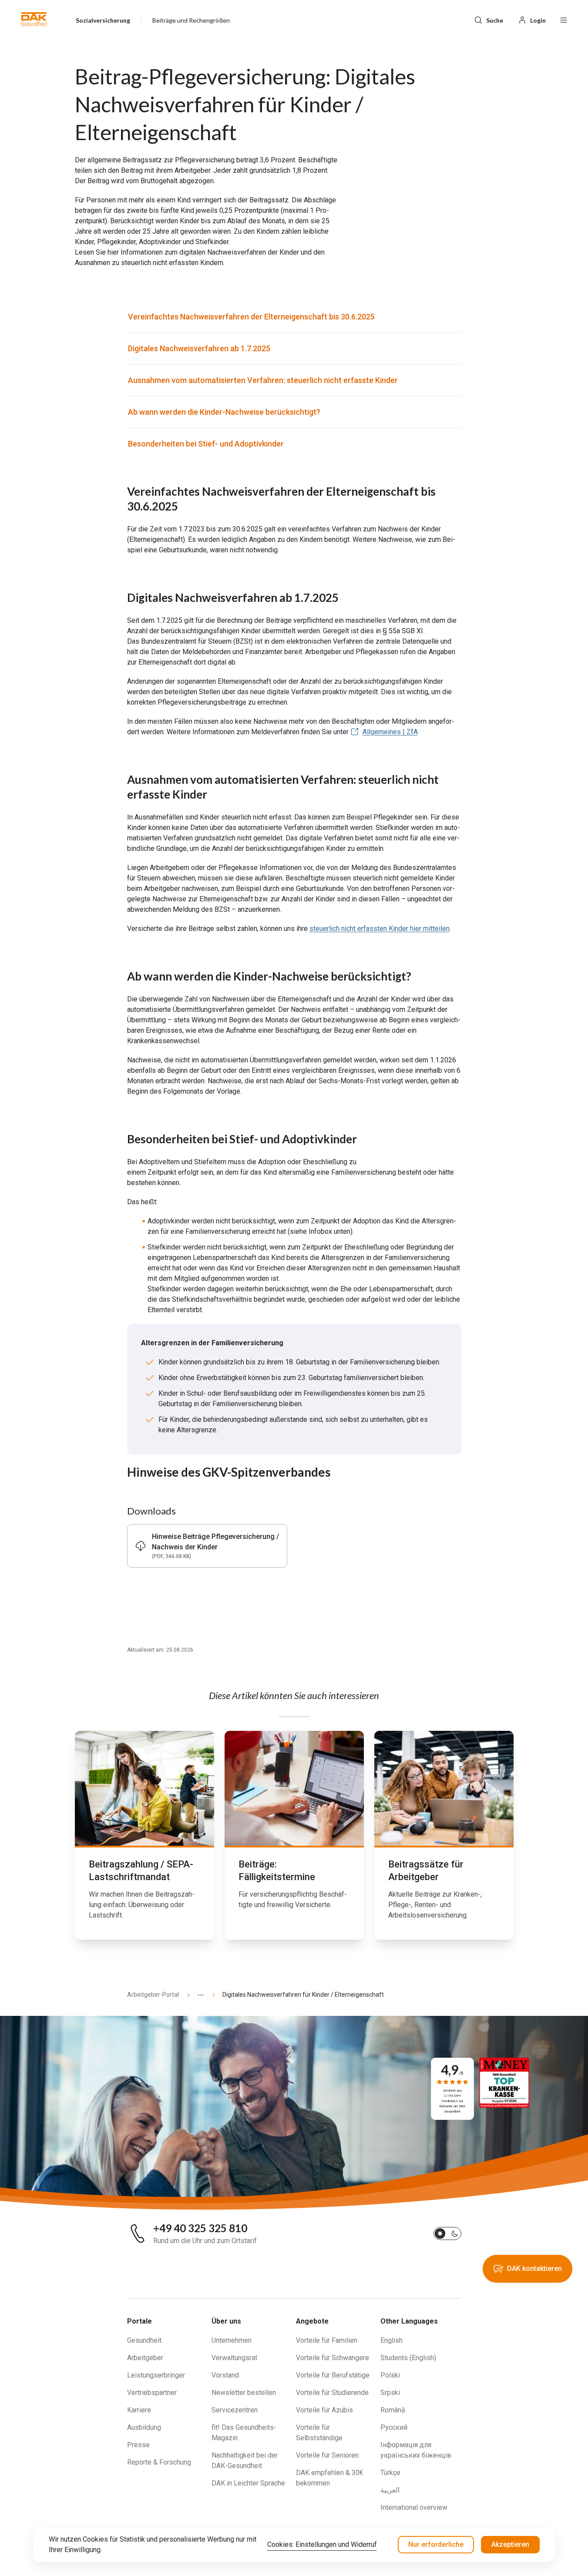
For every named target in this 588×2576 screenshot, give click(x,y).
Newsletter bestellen (244, 2393)
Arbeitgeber (145, 2358)
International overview (414, 2507)
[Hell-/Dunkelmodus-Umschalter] (447, 2233)
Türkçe (390, 2473)
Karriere (139, 2410)
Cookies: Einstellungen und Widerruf (322, 2544)
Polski (390, 2375)
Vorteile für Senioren (327, 2455)
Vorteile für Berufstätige (333, 2375)
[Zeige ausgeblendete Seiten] (197, 1995)
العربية (390, 2490)
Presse (138, 2445)
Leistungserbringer (156, 2375)
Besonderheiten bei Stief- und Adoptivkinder (206, 444)
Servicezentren (235, 2410)
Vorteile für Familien (327, 2340)
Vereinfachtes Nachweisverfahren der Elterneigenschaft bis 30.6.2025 (251, 317)
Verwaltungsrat (234, 2358)
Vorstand (225, 2375)
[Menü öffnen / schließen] (564, 19)
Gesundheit (144, 2340)
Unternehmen (232, 2340)
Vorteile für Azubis (324, 2410)
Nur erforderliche (436, 2544)
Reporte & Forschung (159, 2462)
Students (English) (408, 2358)
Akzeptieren (510, 2544)
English (391, 2340)
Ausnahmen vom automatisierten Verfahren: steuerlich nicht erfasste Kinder (263, 380)
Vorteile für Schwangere (333, 2358)
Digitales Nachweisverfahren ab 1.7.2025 (199, 348)
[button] (34, 19)
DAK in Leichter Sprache (248, 2483)
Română (393, 2410)
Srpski (390, 2393)
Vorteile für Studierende (332, 2393)
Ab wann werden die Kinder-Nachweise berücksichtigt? (224, 412)
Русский (394, 2427)
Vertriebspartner (152, 2393)
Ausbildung (144, 2427)
